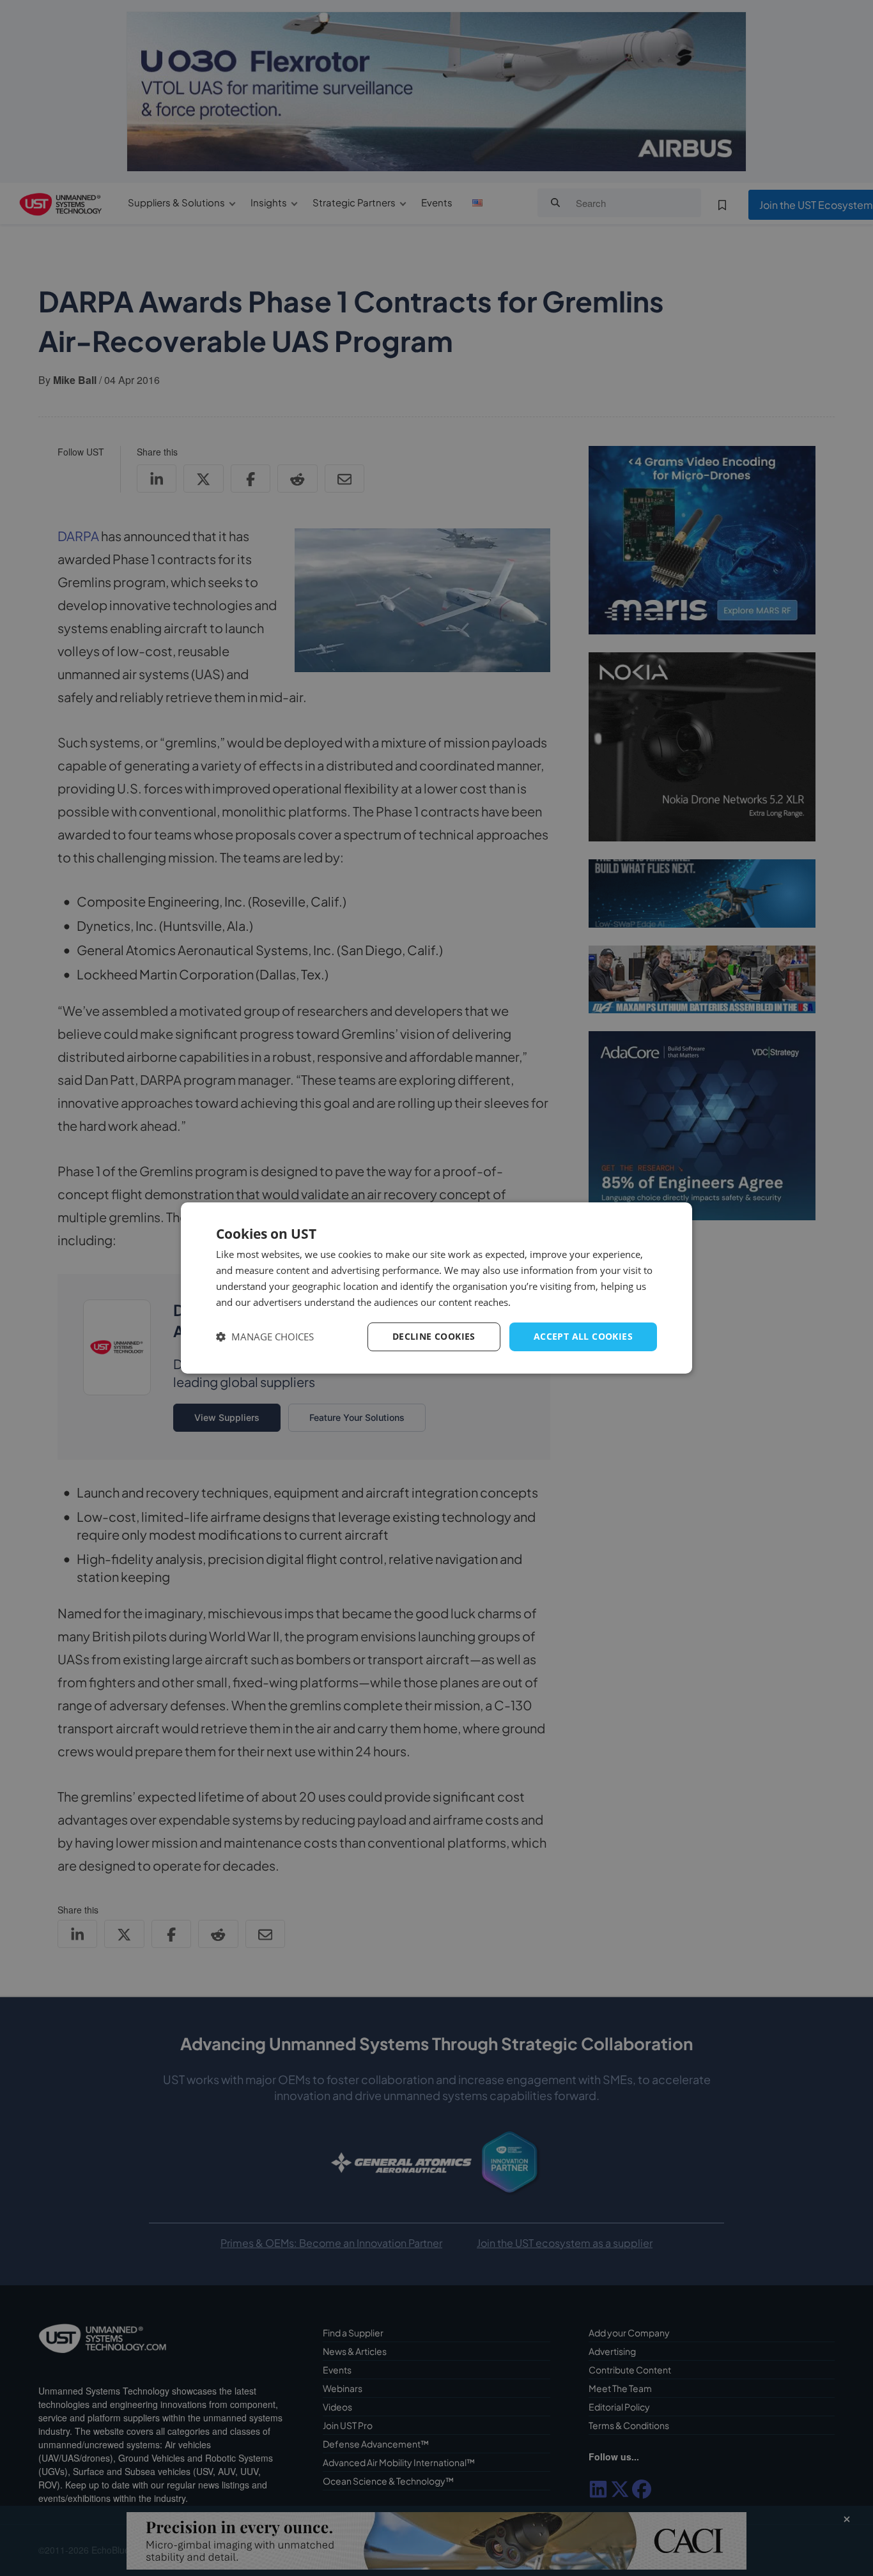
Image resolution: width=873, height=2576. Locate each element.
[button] (265, 1337)
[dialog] (436, 1288)
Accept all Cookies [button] (583, 1336)
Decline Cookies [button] (434, 1336)
